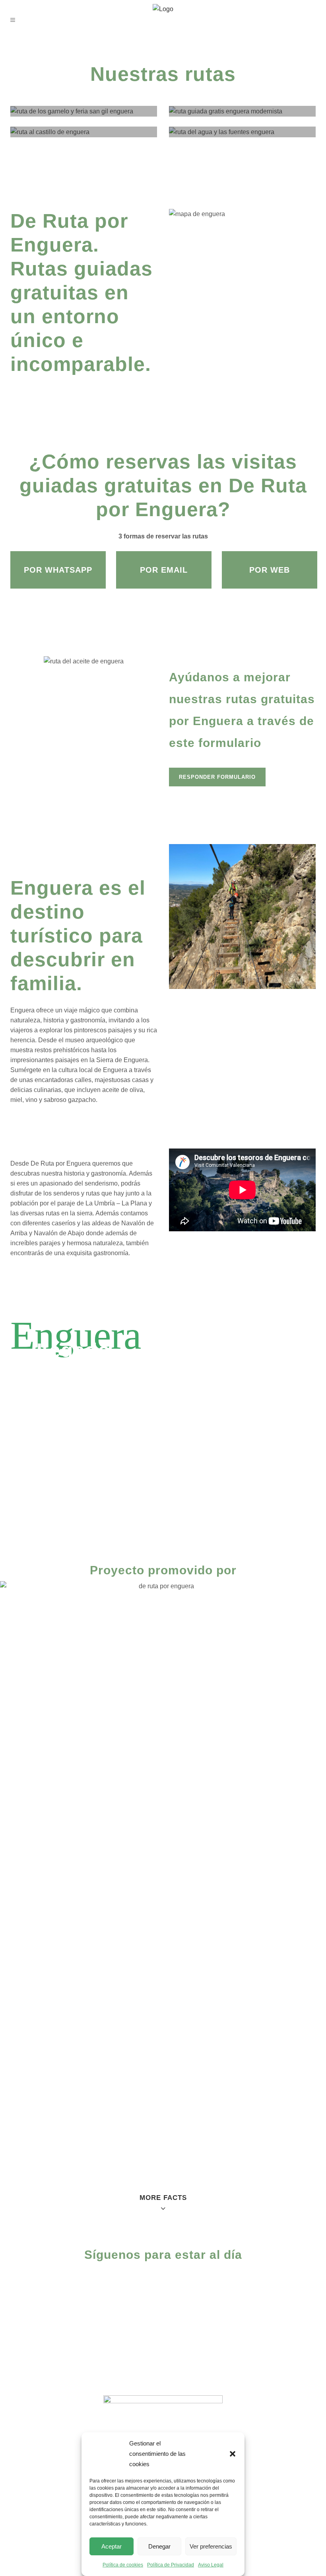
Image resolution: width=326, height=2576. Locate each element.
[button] (233, 2454)
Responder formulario (217, 777)
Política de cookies (123, 2565)
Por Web (270, 570)
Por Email (164, 570)
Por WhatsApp (58, 570)
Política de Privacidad (171, 2565)
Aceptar (112, 2546)
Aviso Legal (211, 2565)
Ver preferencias (211, 2546)
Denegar (159, 2546)
